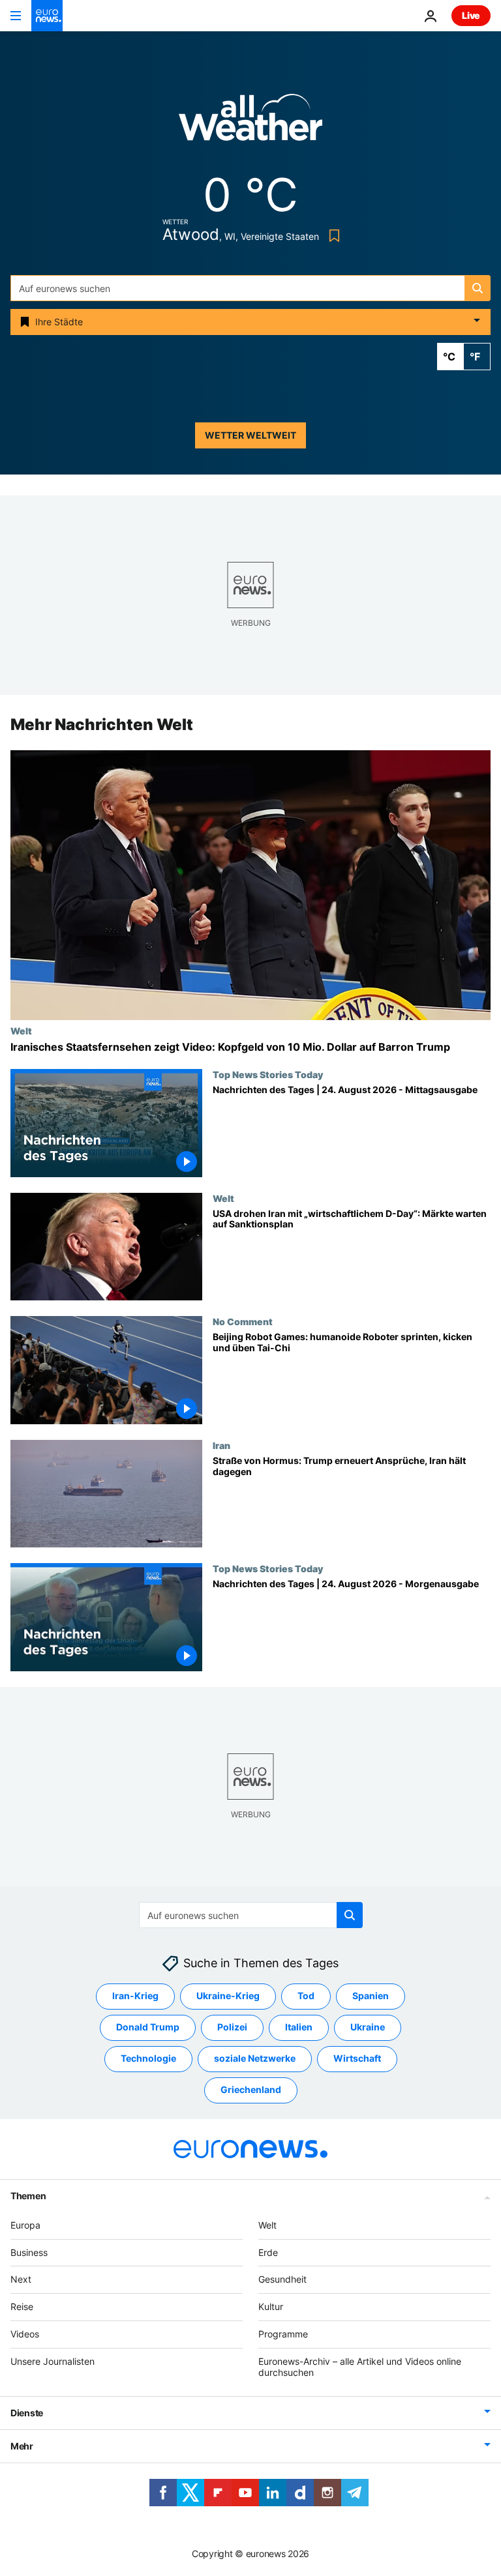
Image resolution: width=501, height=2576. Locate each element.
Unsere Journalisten (53, 2361)
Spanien (371, 1996)
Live (471, 15)
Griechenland (251, 2090)
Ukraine (368, 2027)
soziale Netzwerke (255, 2059)
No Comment (243, 1321)
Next (21, 2280)
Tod (306, 1996)
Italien (299, 2027)
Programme (283, 2334)
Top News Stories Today (268, 1074)
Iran (221, 1445)
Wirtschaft (357, 2059)
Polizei (232, 2027)
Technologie (148, 2059)
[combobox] (250, 288)
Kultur (271, 2306)
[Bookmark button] (332, 236)
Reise (22, 2306)
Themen (28, 2196)
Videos (25, 2334)
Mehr (22, 2447)
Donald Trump (148, 2027)
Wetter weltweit (250, 435)
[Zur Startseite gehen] (47, 16)
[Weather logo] (250, 122)
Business (29, 2252)
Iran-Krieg (135, 1996)
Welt (21, 1031)
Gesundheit (282, 2280)
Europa (25, 2225)
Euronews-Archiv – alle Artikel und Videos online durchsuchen (360, 2367)
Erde (268, 2252)
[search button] (478, 288)
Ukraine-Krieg (228, 1996)
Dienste (27, 2413)
